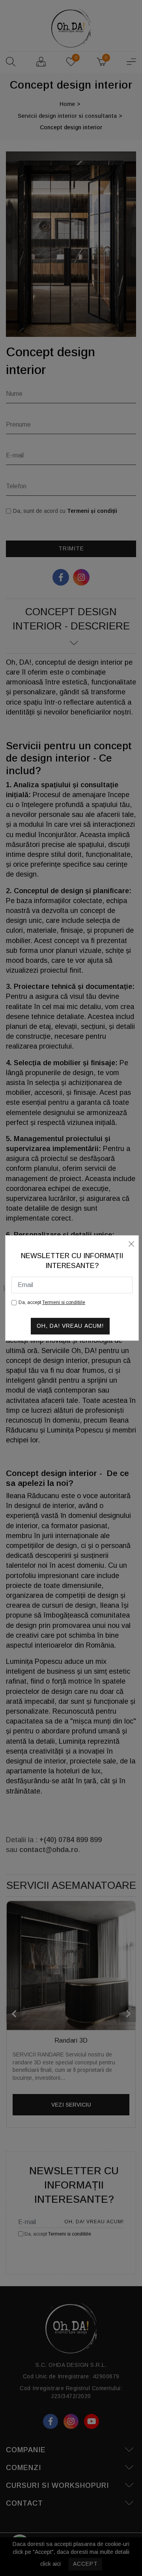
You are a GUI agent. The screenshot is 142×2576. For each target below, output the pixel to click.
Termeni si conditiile (64, 1302)
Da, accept (52, 1302)
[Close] (131, 1243)
